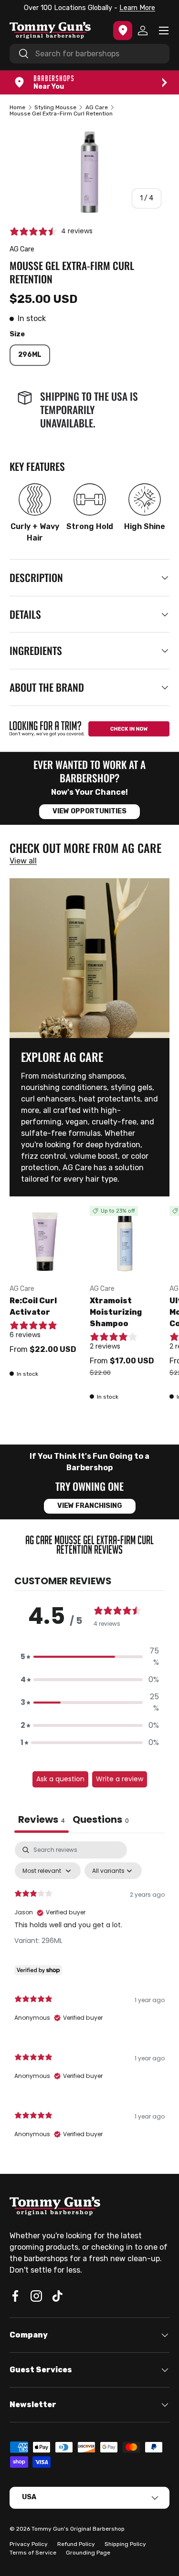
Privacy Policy (29, 2544)
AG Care (97, 107)
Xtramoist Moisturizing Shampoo (116, 1312)
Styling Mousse (55, 107)
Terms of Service (33, 2553)
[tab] (101, 1821)
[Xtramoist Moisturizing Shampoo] (125, 1241)
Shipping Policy (125, 2544)
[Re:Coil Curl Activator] (45, 1241)
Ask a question (60, 1779)
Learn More (53, 8)
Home (17, 107)
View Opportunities (89, 811)
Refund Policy (76, 2544)
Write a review (120, 1779)
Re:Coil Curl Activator (33, 1306)
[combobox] (89, 54)
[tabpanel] (89, 1998)
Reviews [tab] (42, 1819)
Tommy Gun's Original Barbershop (78, 2529)
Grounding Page (88, 2553)
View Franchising (90, 1506)
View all (23, 861)
